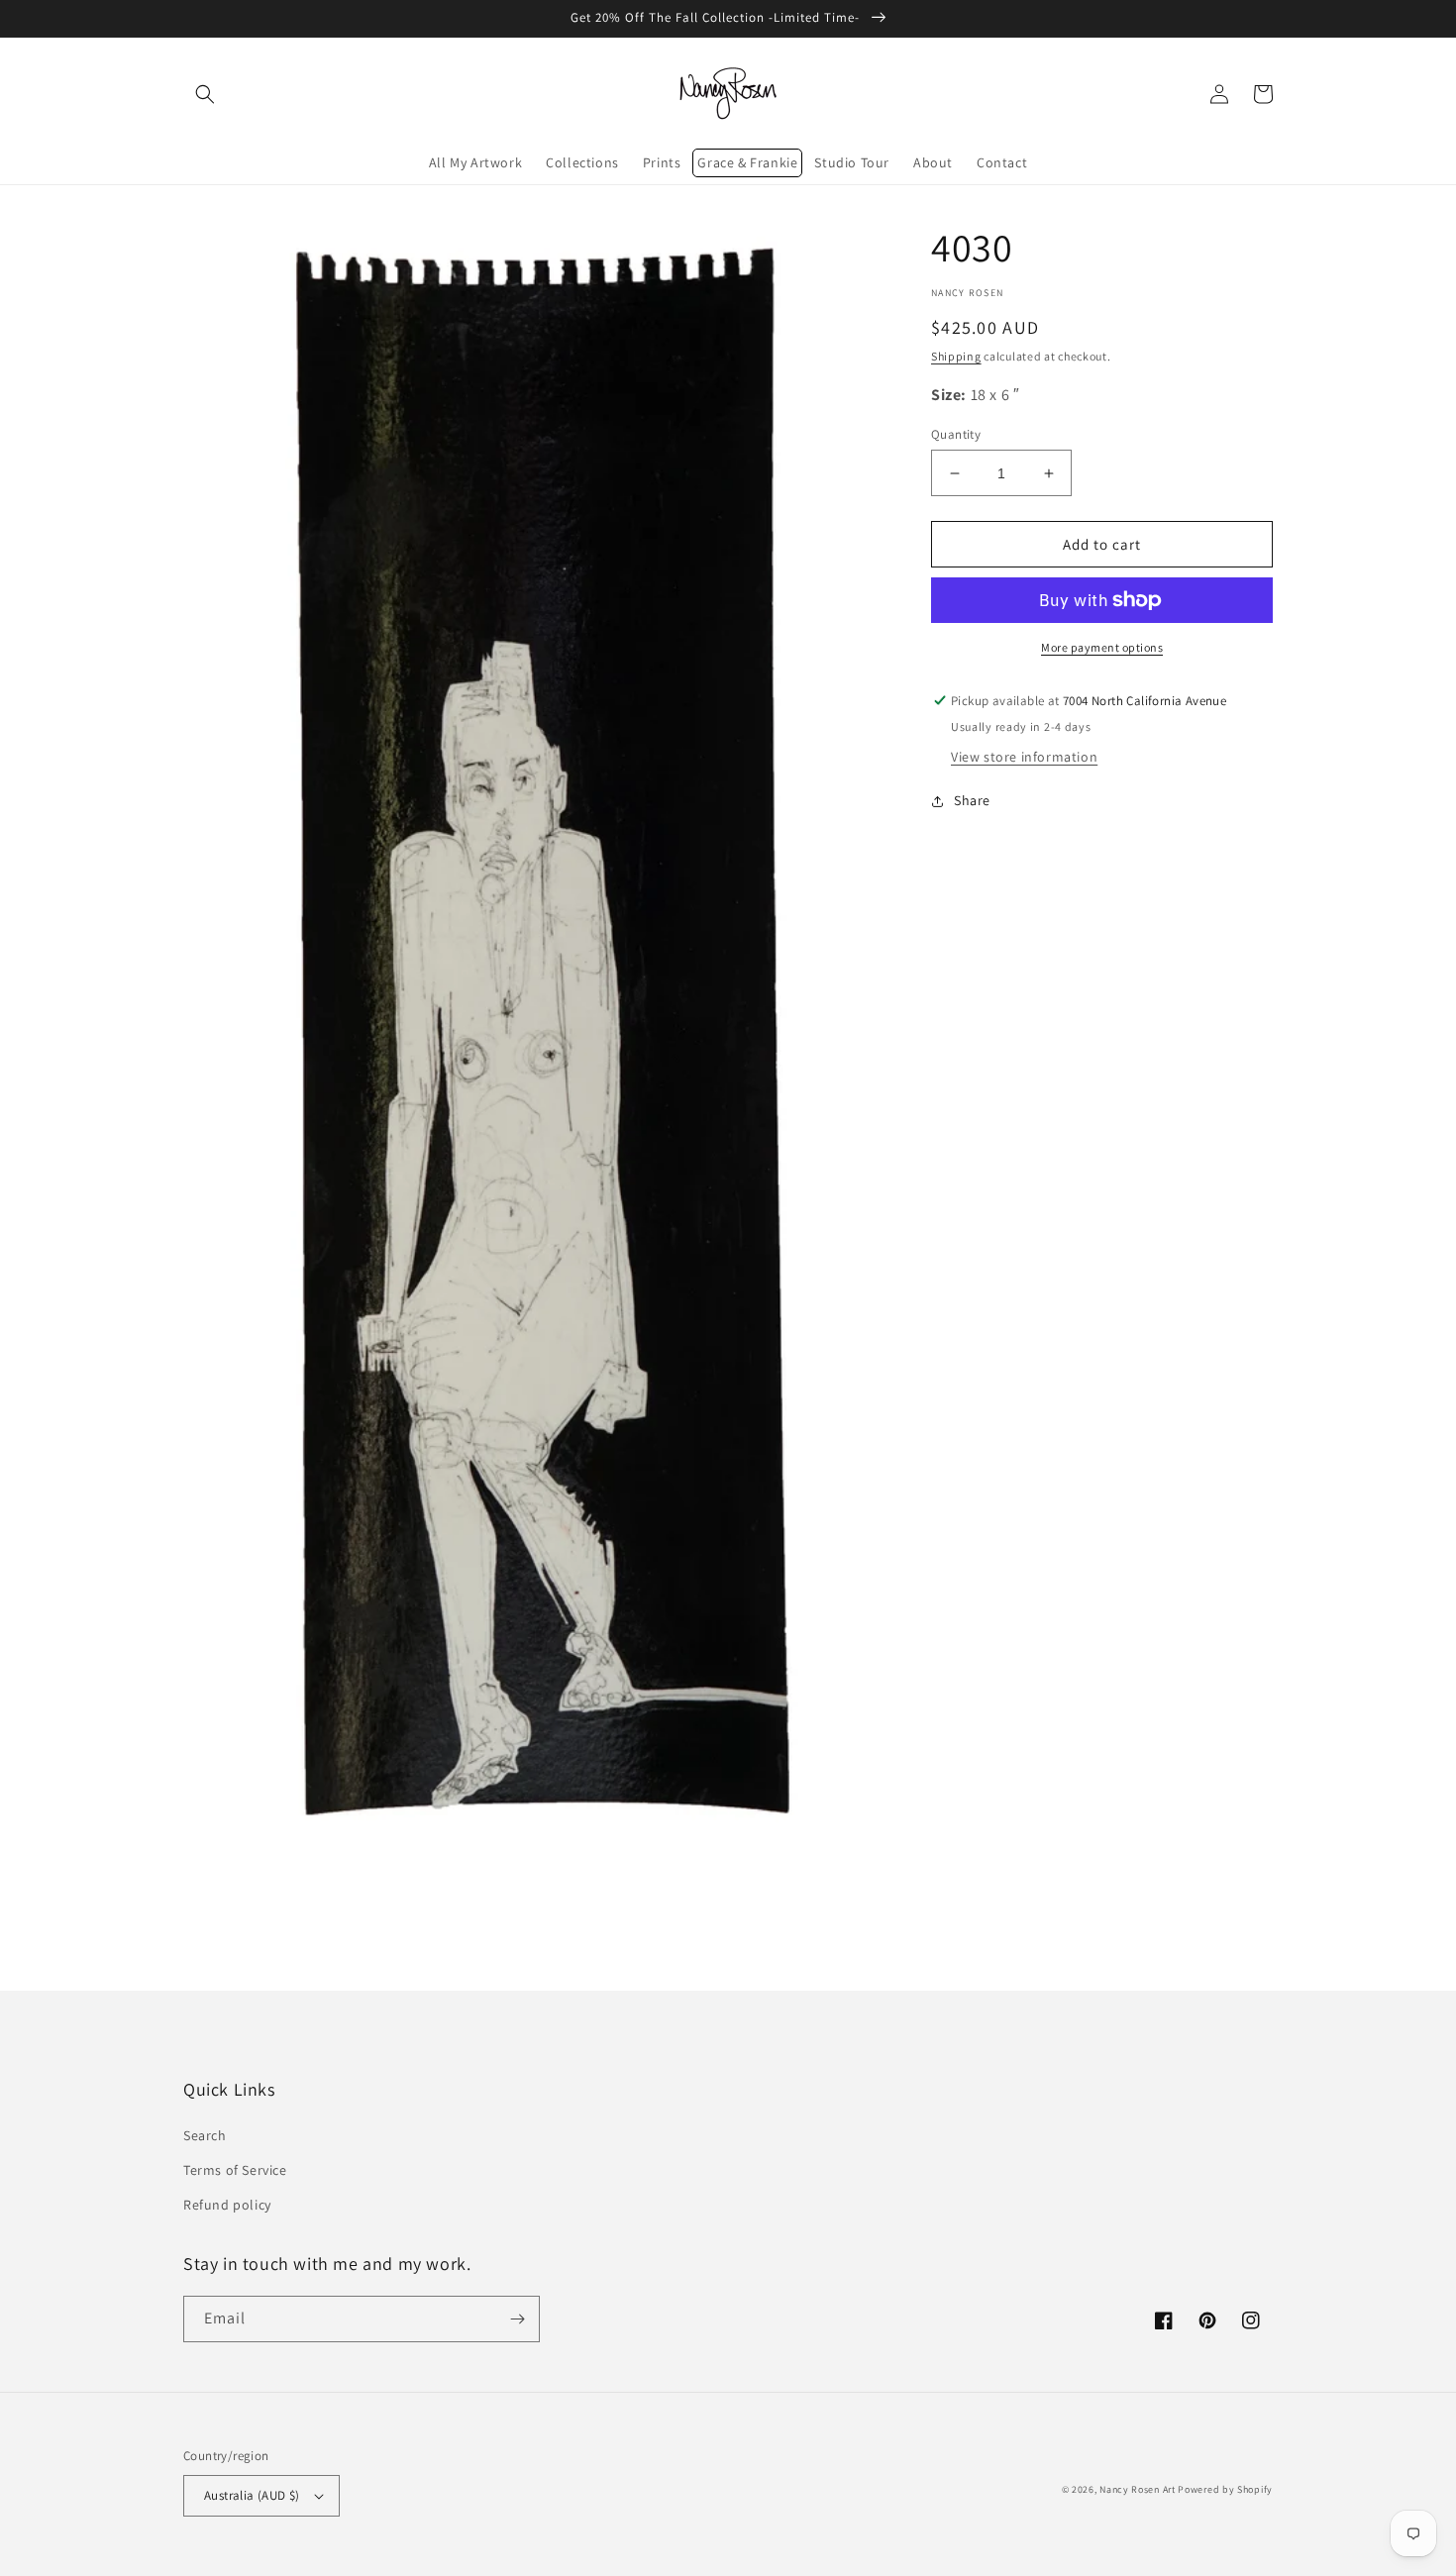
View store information (1024, 757)
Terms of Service (235, 2170)
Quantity (956, 434)
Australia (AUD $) (252, 2495)
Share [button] (972, 800)
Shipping (956, 356)
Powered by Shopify (1225, 2489)
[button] (205, 94)
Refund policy (227, 2205)
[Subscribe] (517, 2319)
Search (205, 2135)
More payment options (1102, 647)
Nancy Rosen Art (1138, 2489)
